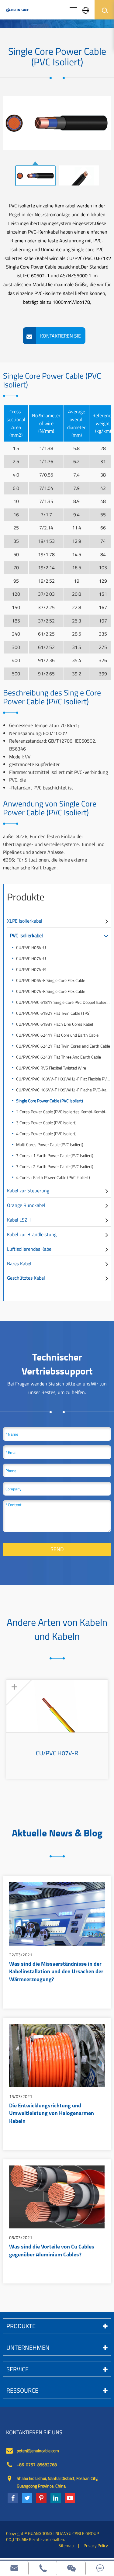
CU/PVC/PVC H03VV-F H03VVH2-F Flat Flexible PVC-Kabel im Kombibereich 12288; (64, 1079)
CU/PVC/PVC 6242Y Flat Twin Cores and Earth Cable (63, 1046)
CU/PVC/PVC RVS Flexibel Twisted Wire (51, 1068)
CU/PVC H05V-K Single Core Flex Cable (51, 980)
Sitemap (66, 2545)
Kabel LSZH (19, 1220)
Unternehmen (28, 2347)
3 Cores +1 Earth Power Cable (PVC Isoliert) (55, 1155)
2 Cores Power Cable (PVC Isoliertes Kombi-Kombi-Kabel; (64, 1112)
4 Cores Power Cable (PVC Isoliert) (46, 1134)
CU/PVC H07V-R (31, 969)
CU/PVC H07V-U (31, 958)
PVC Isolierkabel (26, 935)
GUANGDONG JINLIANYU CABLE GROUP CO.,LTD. (52, 2536)
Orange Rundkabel (26, 1205)
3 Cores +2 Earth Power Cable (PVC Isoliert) (55, 1166)
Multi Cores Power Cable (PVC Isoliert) (50, 1144)
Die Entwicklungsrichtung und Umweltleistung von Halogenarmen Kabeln (52, 2114)
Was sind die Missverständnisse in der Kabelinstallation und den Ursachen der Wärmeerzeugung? (56, 1972)
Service (17, 2369)
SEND (57, 1549)
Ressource (22, 2390)
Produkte (26, 897)
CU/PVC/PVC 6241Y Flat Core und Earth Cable (57, 1035)
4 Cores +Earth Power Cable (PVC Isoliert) (53, 1177)
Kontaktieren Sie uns (34, 2432)
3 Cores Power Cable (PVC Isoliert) (46, 1123)
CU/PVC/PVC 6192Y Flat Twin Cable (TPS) (53, 1013)
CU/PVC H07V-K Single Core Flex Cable (51, 991)
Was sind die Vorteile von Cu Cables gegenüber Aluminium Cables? (52, 2251)
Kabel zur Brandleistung (32, 1234)
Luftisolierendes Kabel (30, 1249)
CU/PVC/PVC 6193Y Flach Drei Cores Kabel (55, 1024)
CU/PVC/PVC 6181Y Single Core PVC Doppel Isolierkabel (64, 1002)
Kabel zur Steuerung (28, 1191)
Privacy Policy (96, 2545)
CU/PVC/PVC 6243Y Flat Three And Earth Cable (59, 1057)
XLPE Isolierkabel (25, 921)
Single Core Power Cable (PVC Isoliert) (50, 1101)
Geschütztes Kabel (26, 1278)
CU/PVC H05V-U (31, 947)
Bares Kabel (19, 1264)
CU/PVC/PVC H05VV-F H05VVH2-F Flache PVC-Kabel (64, 1090)
